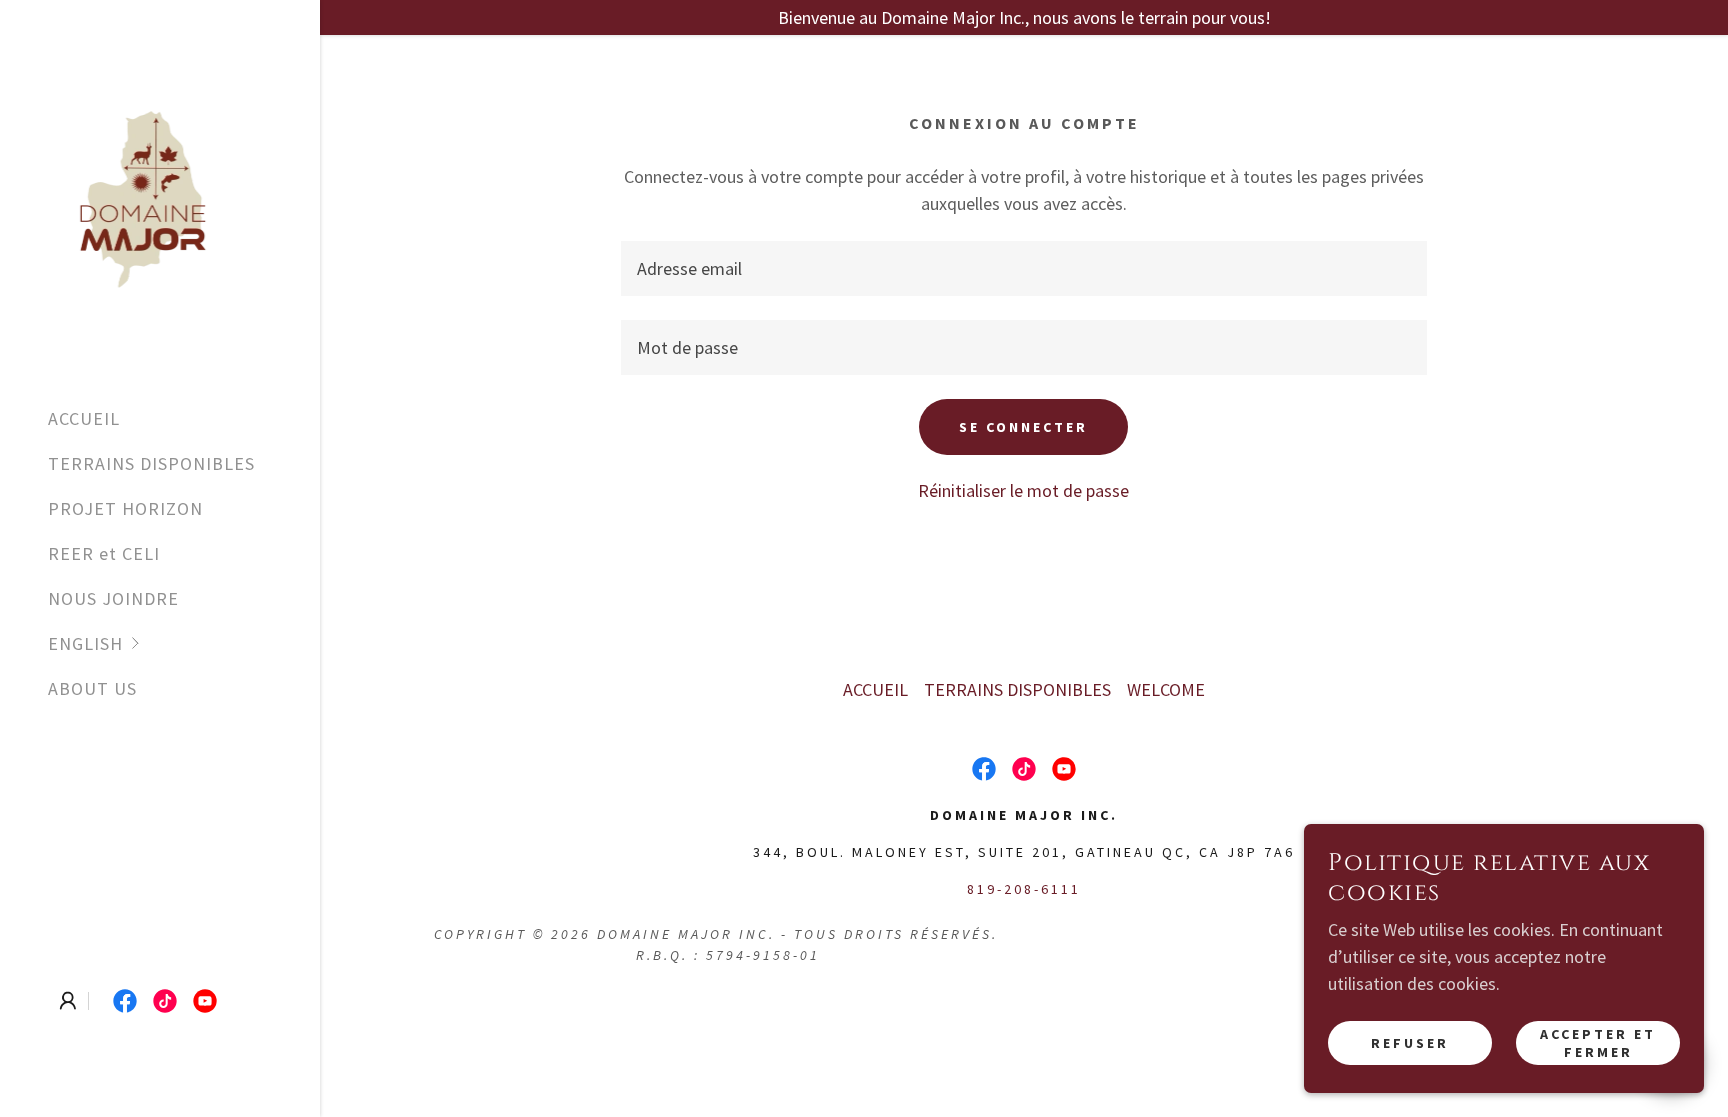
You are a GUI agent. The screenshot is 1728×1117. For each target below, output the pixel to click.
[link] (142, 193)
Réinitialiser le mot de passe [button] (1023, 490)
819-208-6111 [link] (1024, 889)
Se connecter (1023, 427)
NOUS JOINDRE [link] (113, 598)
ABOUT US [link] (92, 688)
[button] (184, 643)
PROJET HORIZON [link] (125, 508)
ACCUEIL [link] (84, 418)
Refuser (1410, 1043)
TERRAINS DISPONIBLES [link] (151, 463)
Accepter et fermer (1598, 1043)
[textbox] (1023, 268)
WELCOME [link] (1166, 689)
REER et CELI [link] (104, 553)
